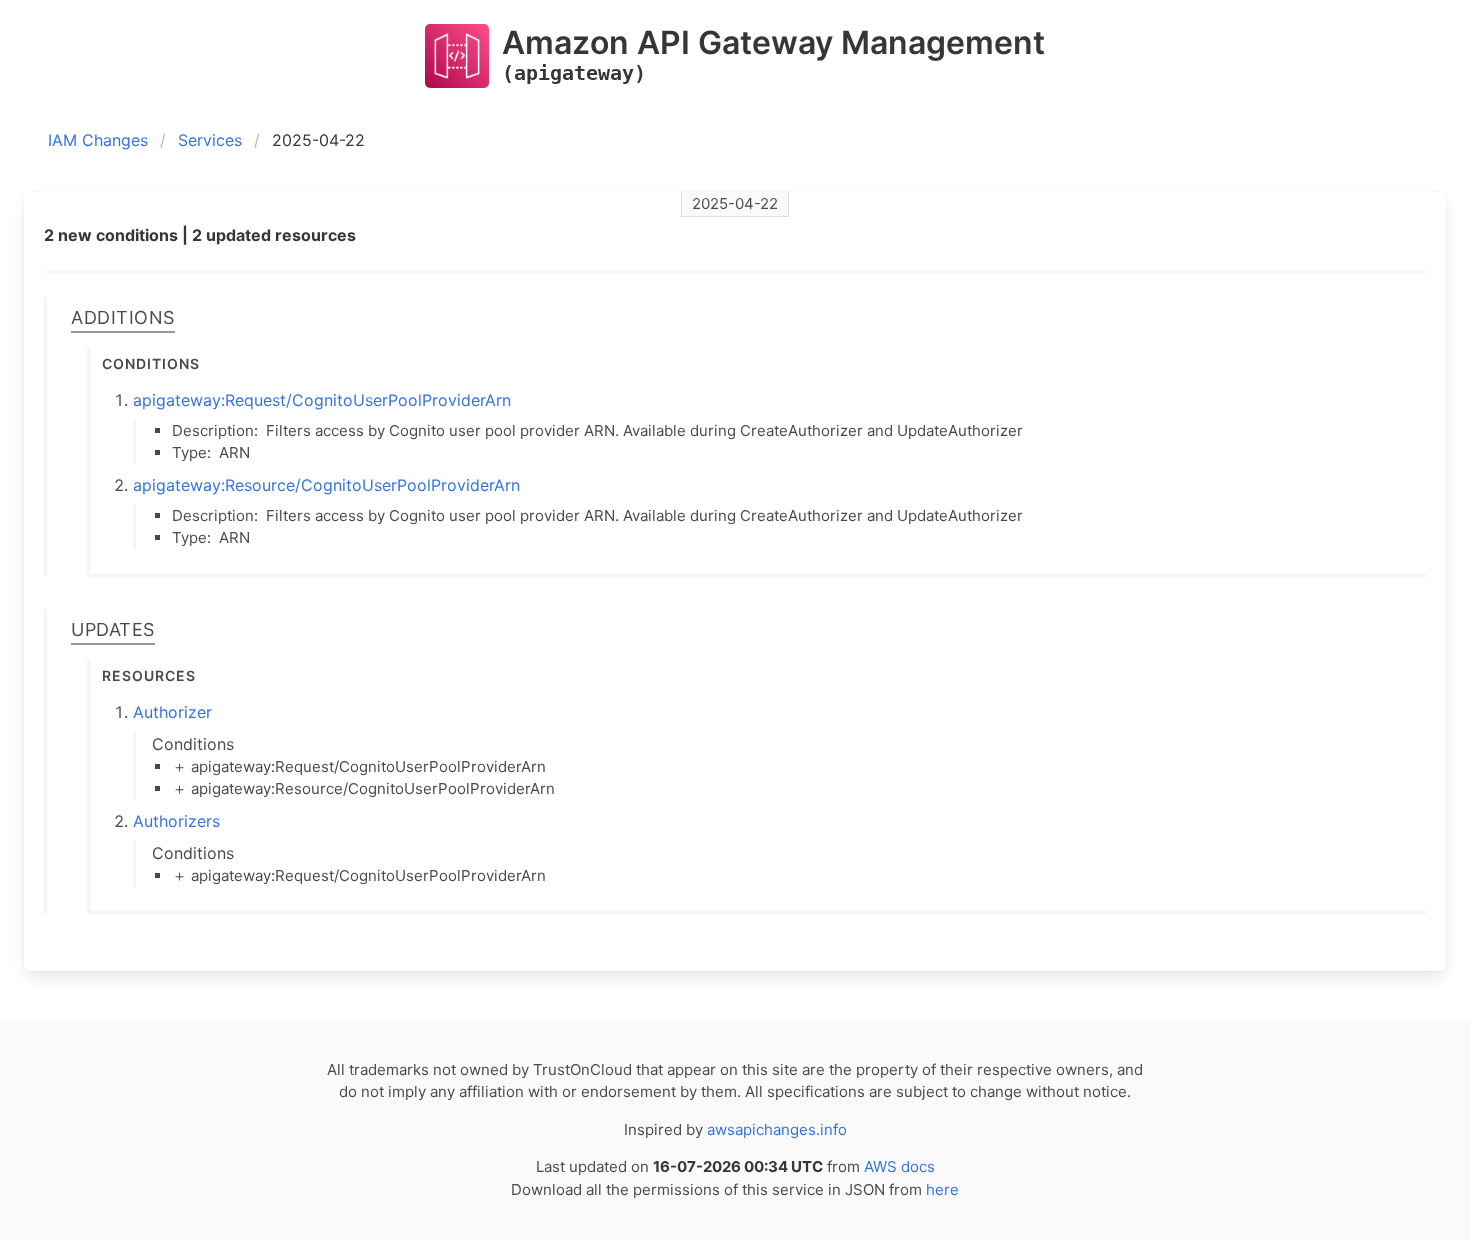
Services (210, 140)
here (942, 1189)
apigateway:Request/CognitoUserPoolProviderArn (322, 400)
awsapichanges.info (777, 1129)
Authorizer (172, 712)
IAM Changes (98, 140)
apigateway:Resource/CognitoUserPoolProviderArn (326, 485)
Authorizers (176, 821)
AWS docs (899, 1166)
